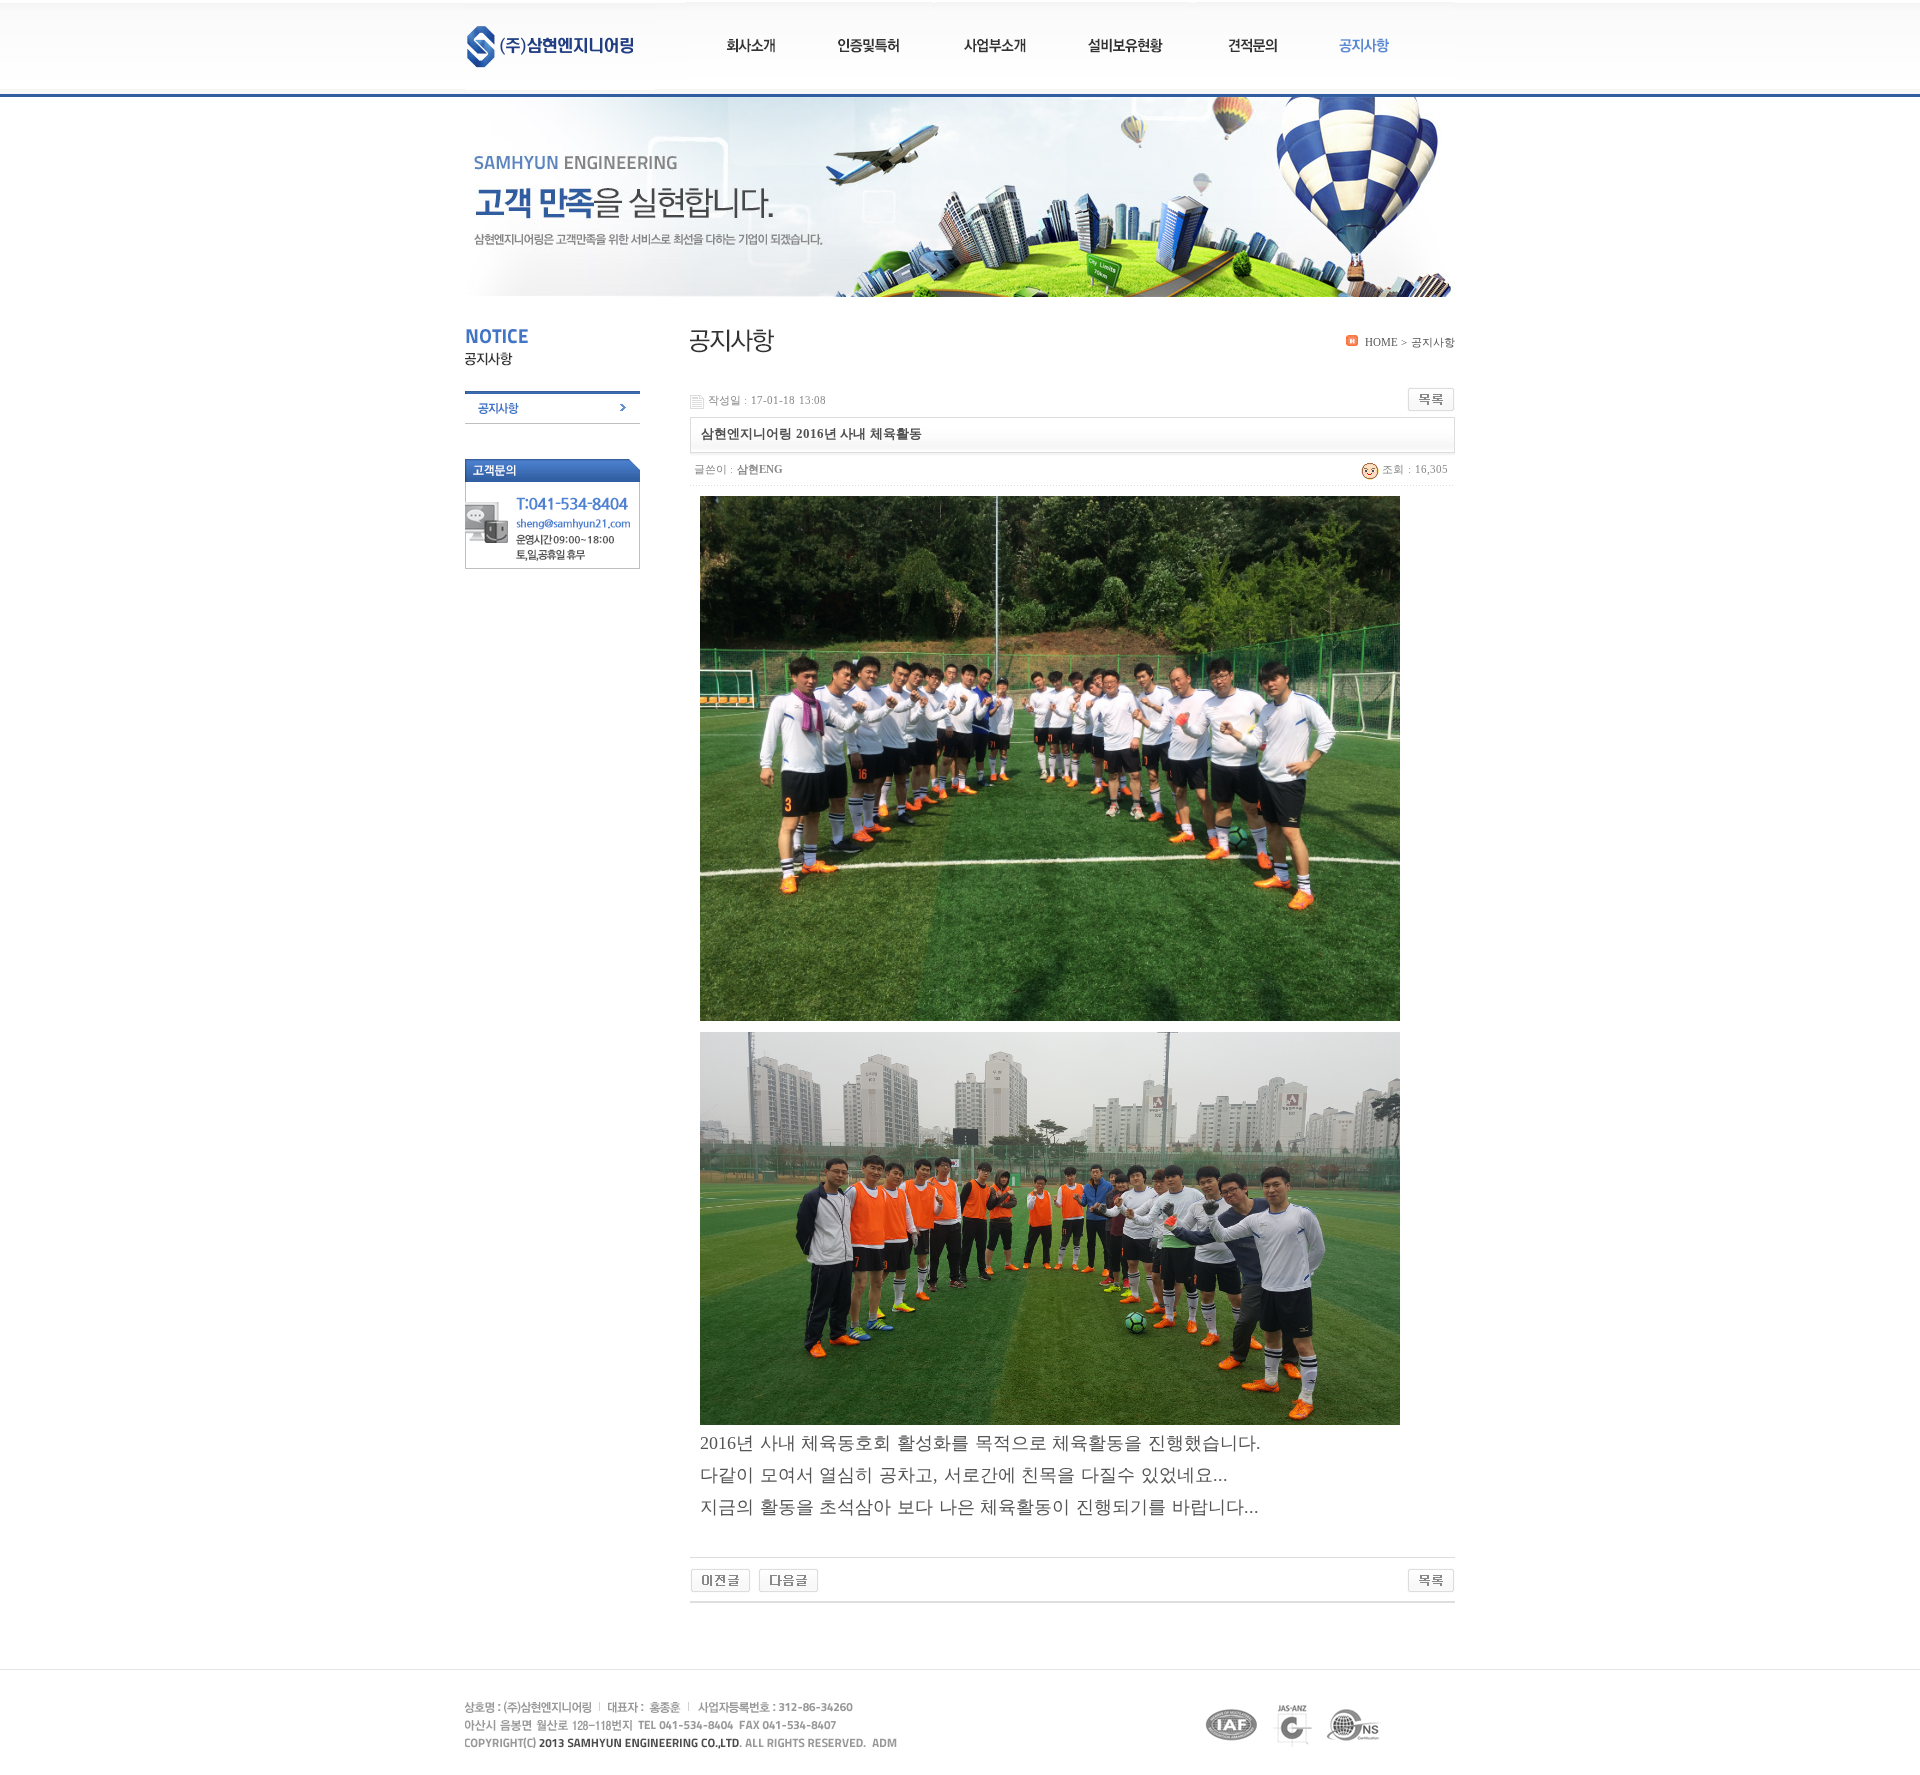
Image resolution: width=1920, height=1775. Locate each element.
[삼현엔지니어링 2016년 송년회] (720, 1579)
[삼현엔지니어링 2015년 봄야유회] (788, 1579)
